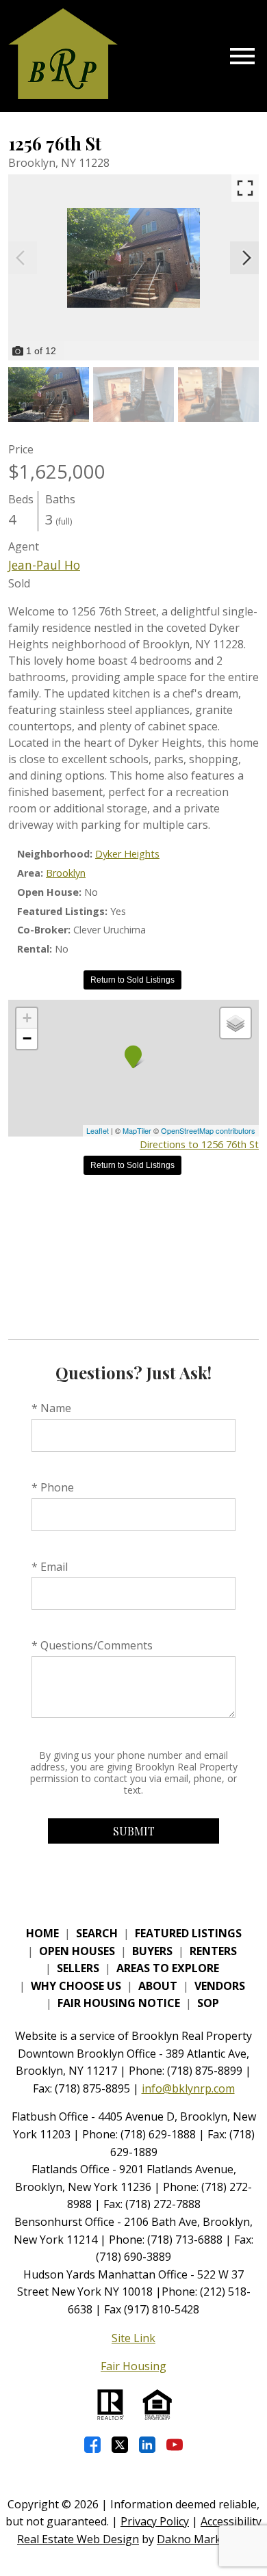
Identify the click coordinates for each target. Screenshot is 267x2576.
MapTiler (137, 1130)
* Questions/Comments (92, 1645)
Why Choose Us (76, 1986)
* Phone (53, 1487)
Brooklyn (66, 873)
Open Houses (77, 1951)
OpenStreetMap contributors (208, 1130)
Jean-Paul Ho (44, 565)
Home (42, 1933)
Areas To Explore (168, 1968)
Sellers (78, 1968)
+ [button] (27, 1018)
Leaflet (98, 1130)
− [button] (27, 1038)
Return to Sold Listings (132, 980)
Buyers (152, 1951)
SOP (208, 2003)
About (158, 1986)
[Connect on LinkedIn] (147, 2445)
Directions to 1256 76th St (199, 1144)
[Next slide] (246, 258)
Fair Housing (133, 2366)
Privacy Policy (155, 2521)
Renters (213, 1951)
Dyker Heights (127, 854)
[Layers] (236, 1023)
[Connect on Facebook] (92, 2445)
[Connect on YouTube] (175, 2445)
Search (97, 1933)
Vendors (220, 1986)
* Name (51, 1408)
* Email (50, 1567)
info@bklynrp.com (188, 2088)
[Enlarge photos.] (245, 188)
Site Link (133, 2338)
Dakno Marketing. (203, 2539)
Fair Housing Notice (119, 2003)
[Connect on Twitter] (120, 2445)
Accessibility (231, 2521)
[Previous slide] (21, 258)
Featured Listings (188, 1933)
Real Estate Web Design (78, 2539)
